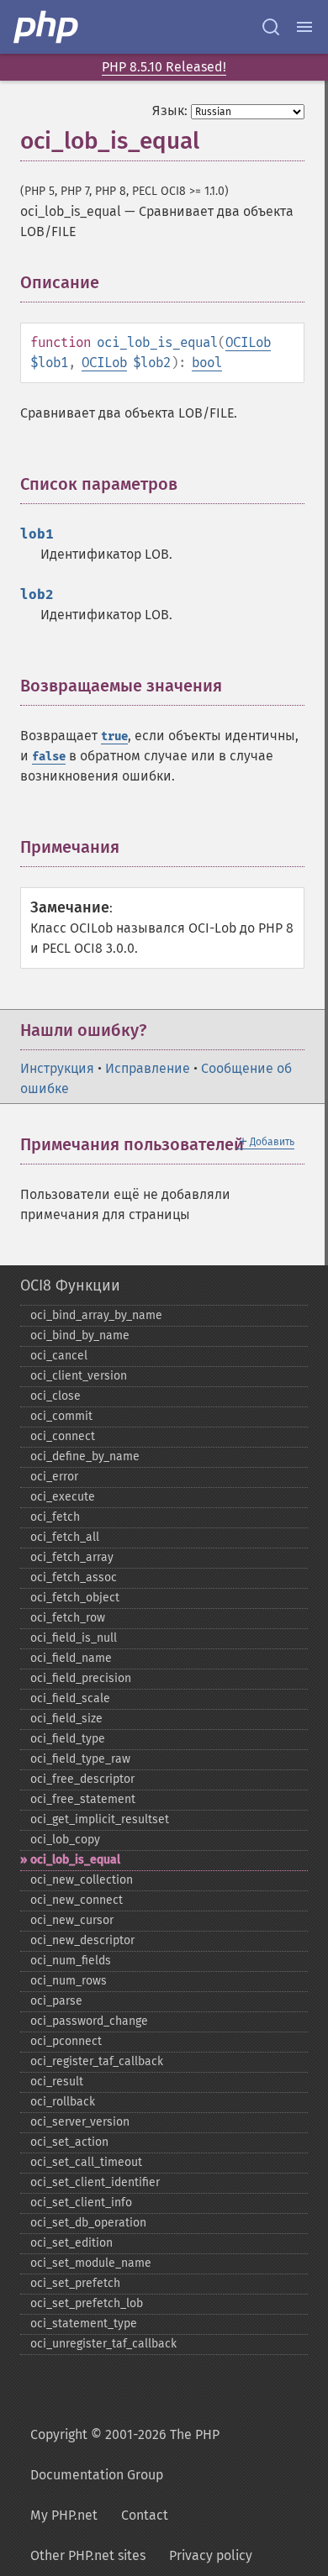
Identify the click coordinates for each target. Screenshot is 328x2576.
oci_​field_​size (66, 1719)
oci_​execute (63, 1497)
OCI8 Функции (70, 1285)
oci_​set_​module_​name (91, 2263)
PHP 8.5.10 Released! (164, 67)
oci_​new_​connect (77, 1900)
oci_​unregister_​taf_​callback (103, 2344)
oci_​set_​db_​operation (88, 2223)
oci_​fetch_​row (68, 1618)
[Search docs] (271, 27)
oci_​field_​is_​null (74, 1638)
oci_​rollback (63, 2102)
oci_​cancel (59, 1356)
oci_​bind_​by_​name (80, 1335)
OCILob (248, 342)
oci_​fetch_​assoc (74, 1577)
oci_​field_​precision (81, 1678)
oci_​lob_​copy (65, 1840)
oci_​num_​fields (71, 1961)
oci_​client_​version (79, 1376)
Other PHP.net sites (88, 2555)
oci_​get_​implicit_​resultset (100, 1819)
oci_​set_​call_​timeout (86, 2162)
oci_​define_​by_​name (85, 1456)
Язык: (170, 110)
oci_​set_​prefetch (75, 2283)
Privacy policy (211, 2555)
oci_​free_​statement (83, 1799)
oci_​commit (61, 1416)
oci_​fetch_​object (75, 1598)
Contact (145, 2515)
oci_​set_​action (69, 2142)
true (114, 736)
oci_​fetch (55, 1517)
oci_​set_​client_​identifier (95, 2182)
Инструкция (57, 1068)
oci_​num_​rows (69, 1981)
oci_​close (56, 1396)
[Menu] (304, 27)
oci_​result (57, 2082)
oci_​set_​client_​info (81, 2203)
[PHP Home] (47, 27)
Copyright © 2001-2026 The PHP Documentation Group (125, 2455)
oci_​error (54, 1477)
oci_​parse (56, 2001)
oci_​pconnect (66, 2041)
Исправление (148, 1068)
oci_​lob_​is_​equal (75, 1860)
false (49, 757)
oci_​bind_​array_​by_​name (96, 1315)
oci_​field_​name (71, 1658)
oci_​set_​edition (71, 2243)
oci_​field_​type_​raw (80, 1759)
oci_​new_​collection (82, 1880)
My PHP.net (64, 2515)
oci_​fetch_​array (72, 1557)
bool (207, 363)
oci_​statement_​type (84, 2324)
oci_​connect (63, 1436)
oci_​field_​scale (70, 1698)
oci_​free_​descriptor (82, 1779)
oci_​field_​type (68, 1739)
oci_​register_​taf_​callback (97, 2061)
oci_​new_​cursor (72, 1920)
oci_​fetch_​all (65, 1537)
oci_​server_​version (80, 2122)
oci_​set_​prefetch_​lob (87, 2303)
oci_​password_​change (89, 2021)
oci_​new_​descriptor (82, 1940)
